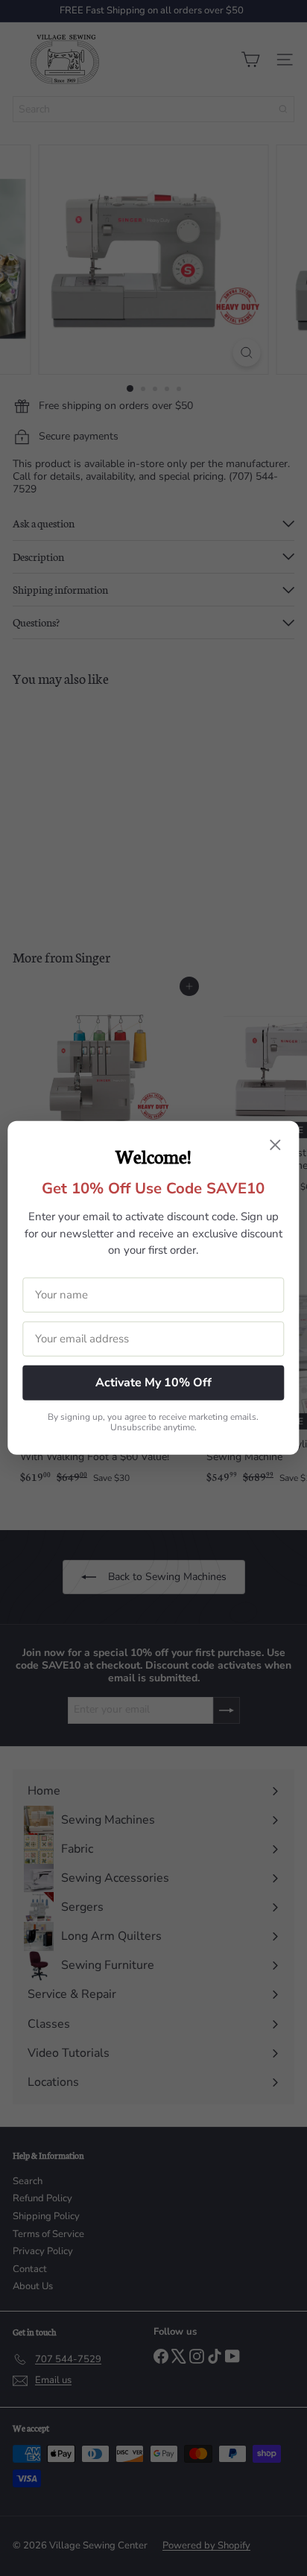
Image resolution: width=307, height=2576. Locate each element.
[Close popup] (276, 1146)
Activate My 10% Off (153, 1383)
